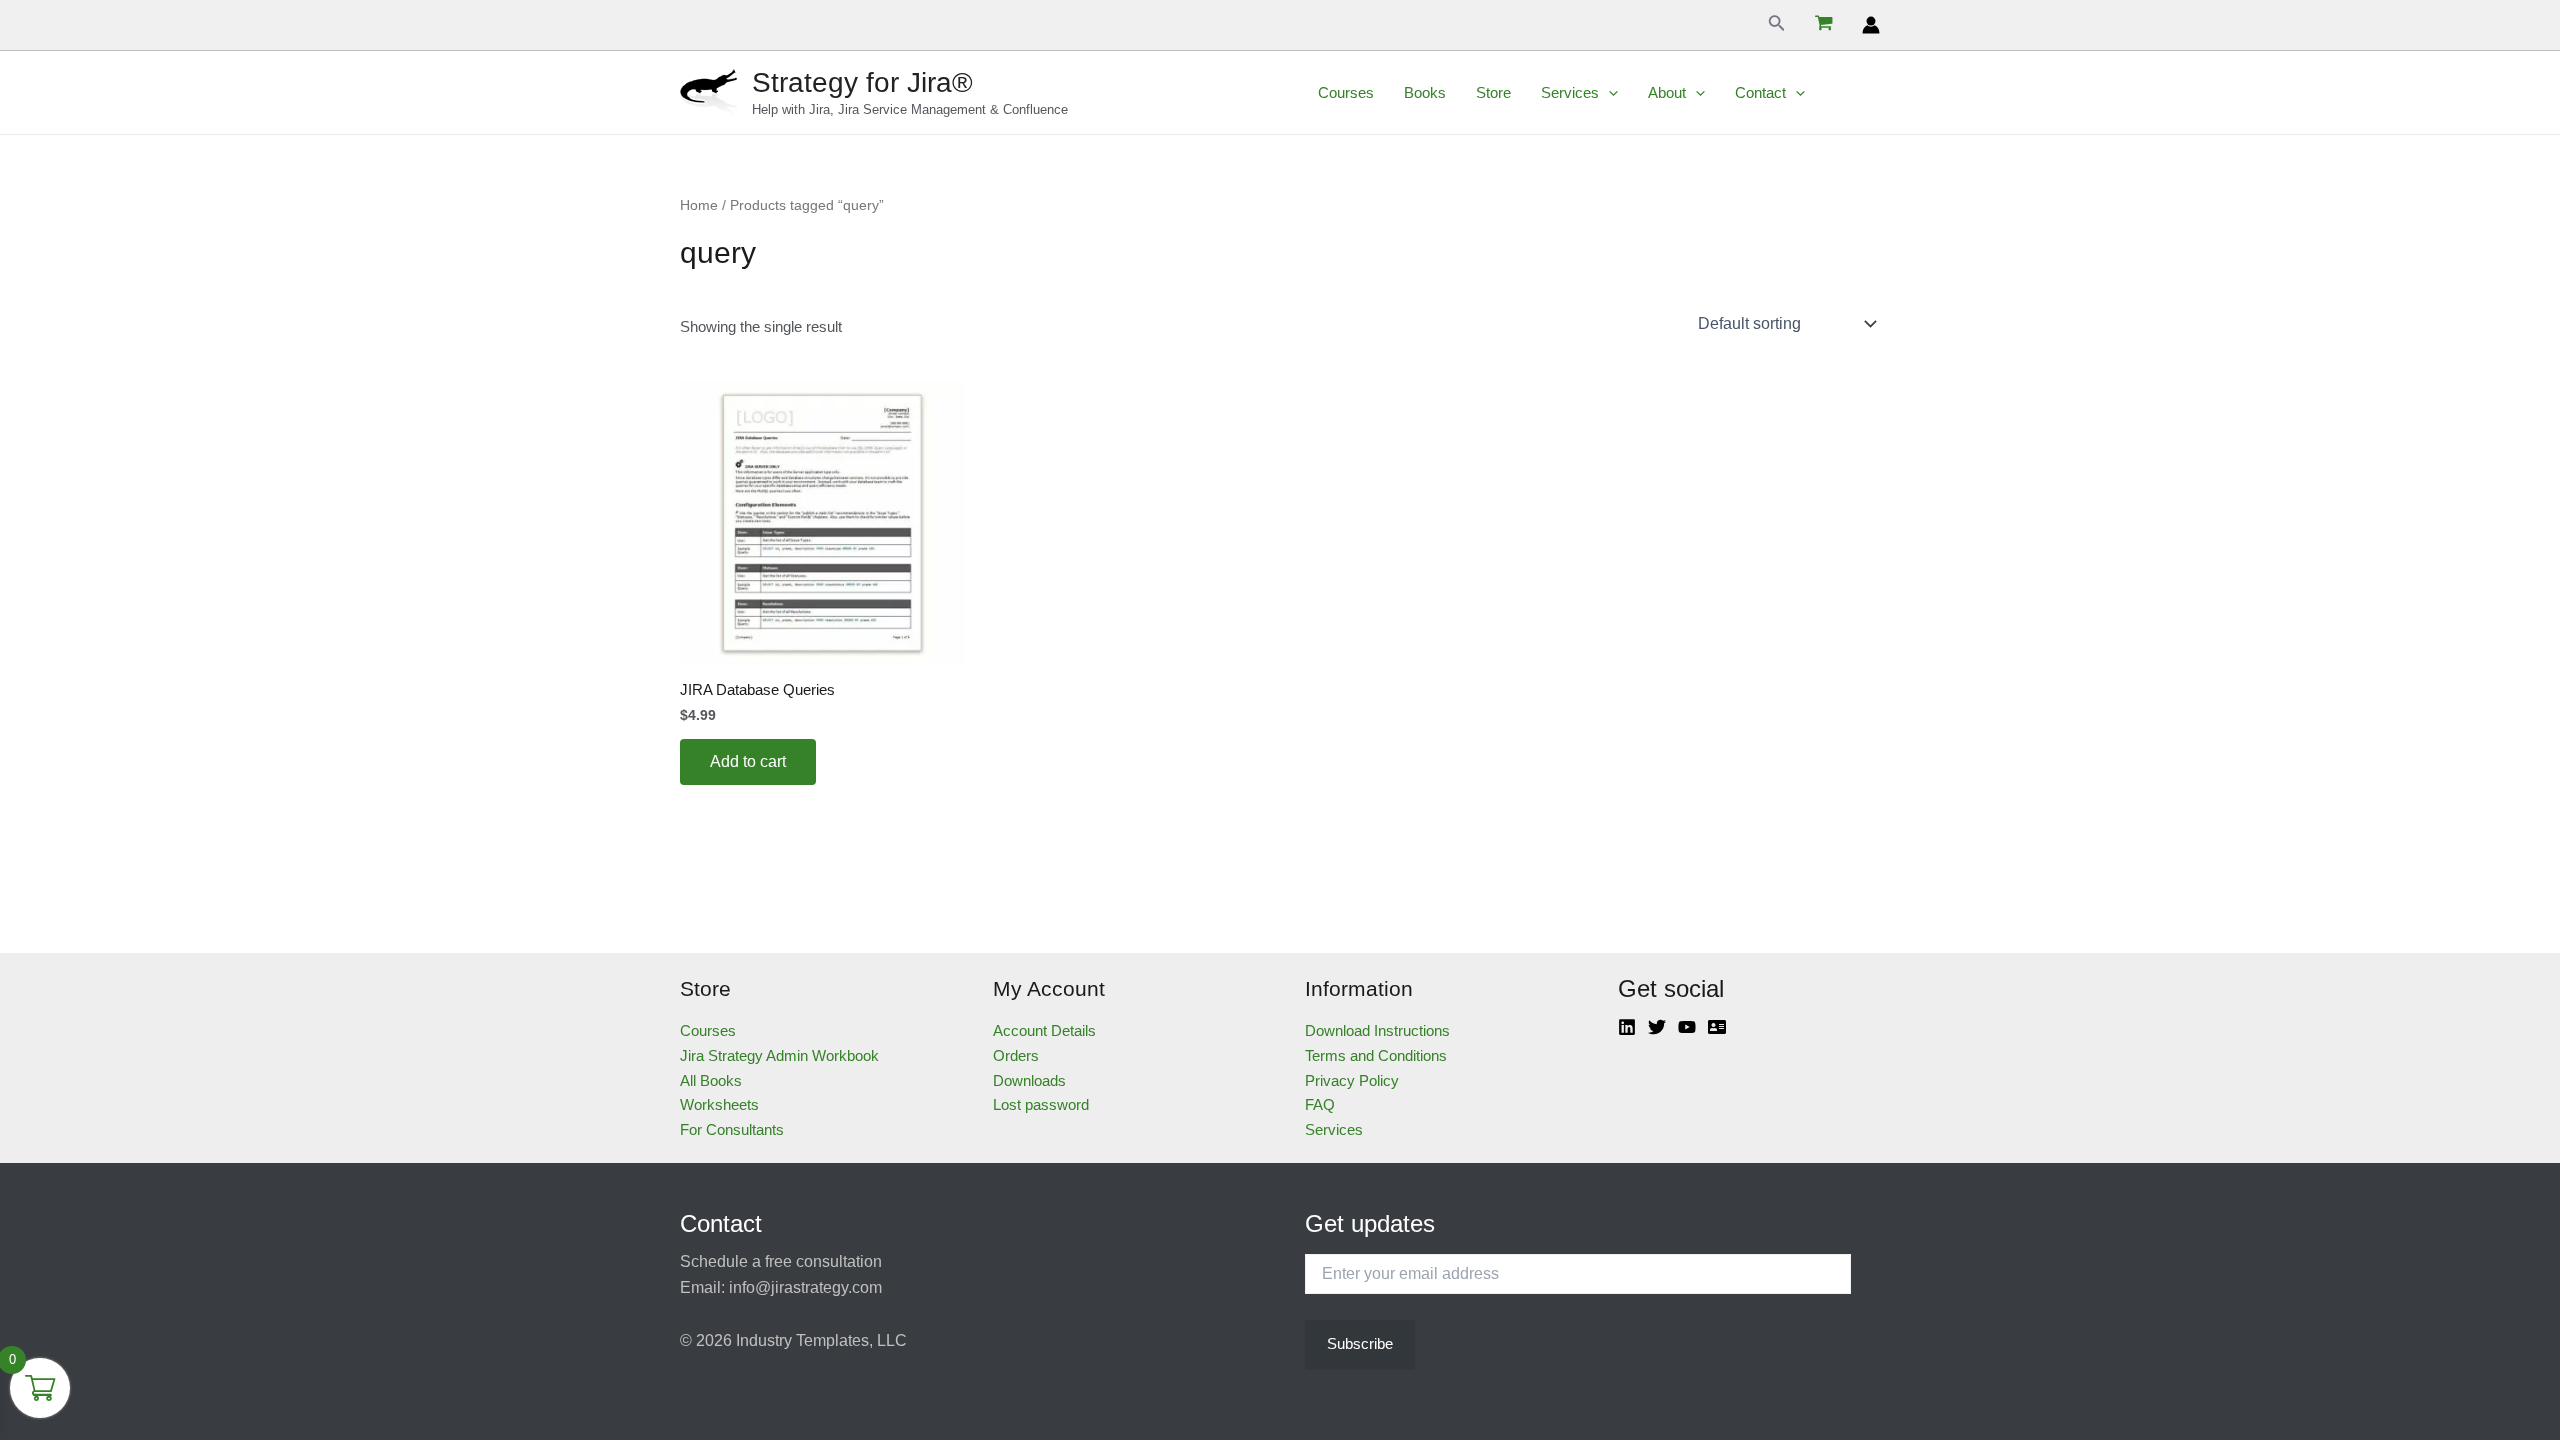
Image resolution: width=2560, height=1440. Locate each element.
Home (699, 205)
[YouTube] (1687, 1027)
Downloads (1029, 1080)
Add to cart (748, 761)
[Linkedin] (1627, 1027)
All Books (711, 1080)
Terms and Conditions (1376, 1055)
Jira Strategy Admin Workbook (779, 1055)
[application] (1608, 93)
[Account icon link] (1871, 25)
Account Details (1044, 1030)
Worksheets (719, 1104)
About (1667, 92)
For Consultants (732, 1129)
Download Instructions (1377, 1030)
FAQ (1320, 1104)
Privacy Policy (1352, 1080)
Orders (1016, 1055)
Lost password (1041, 1104)
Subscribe (1360, 1343)
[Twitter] (1657, 1027)
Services (1570, 92)
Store (1493, 92)
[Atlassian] (1717, 1027)
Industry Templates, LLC (821, 1340)
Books (1425, 92)
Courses (1346, 92)
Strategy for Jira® (862, 82)
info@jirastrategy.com (805, 1287)
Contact (1760, 92)
